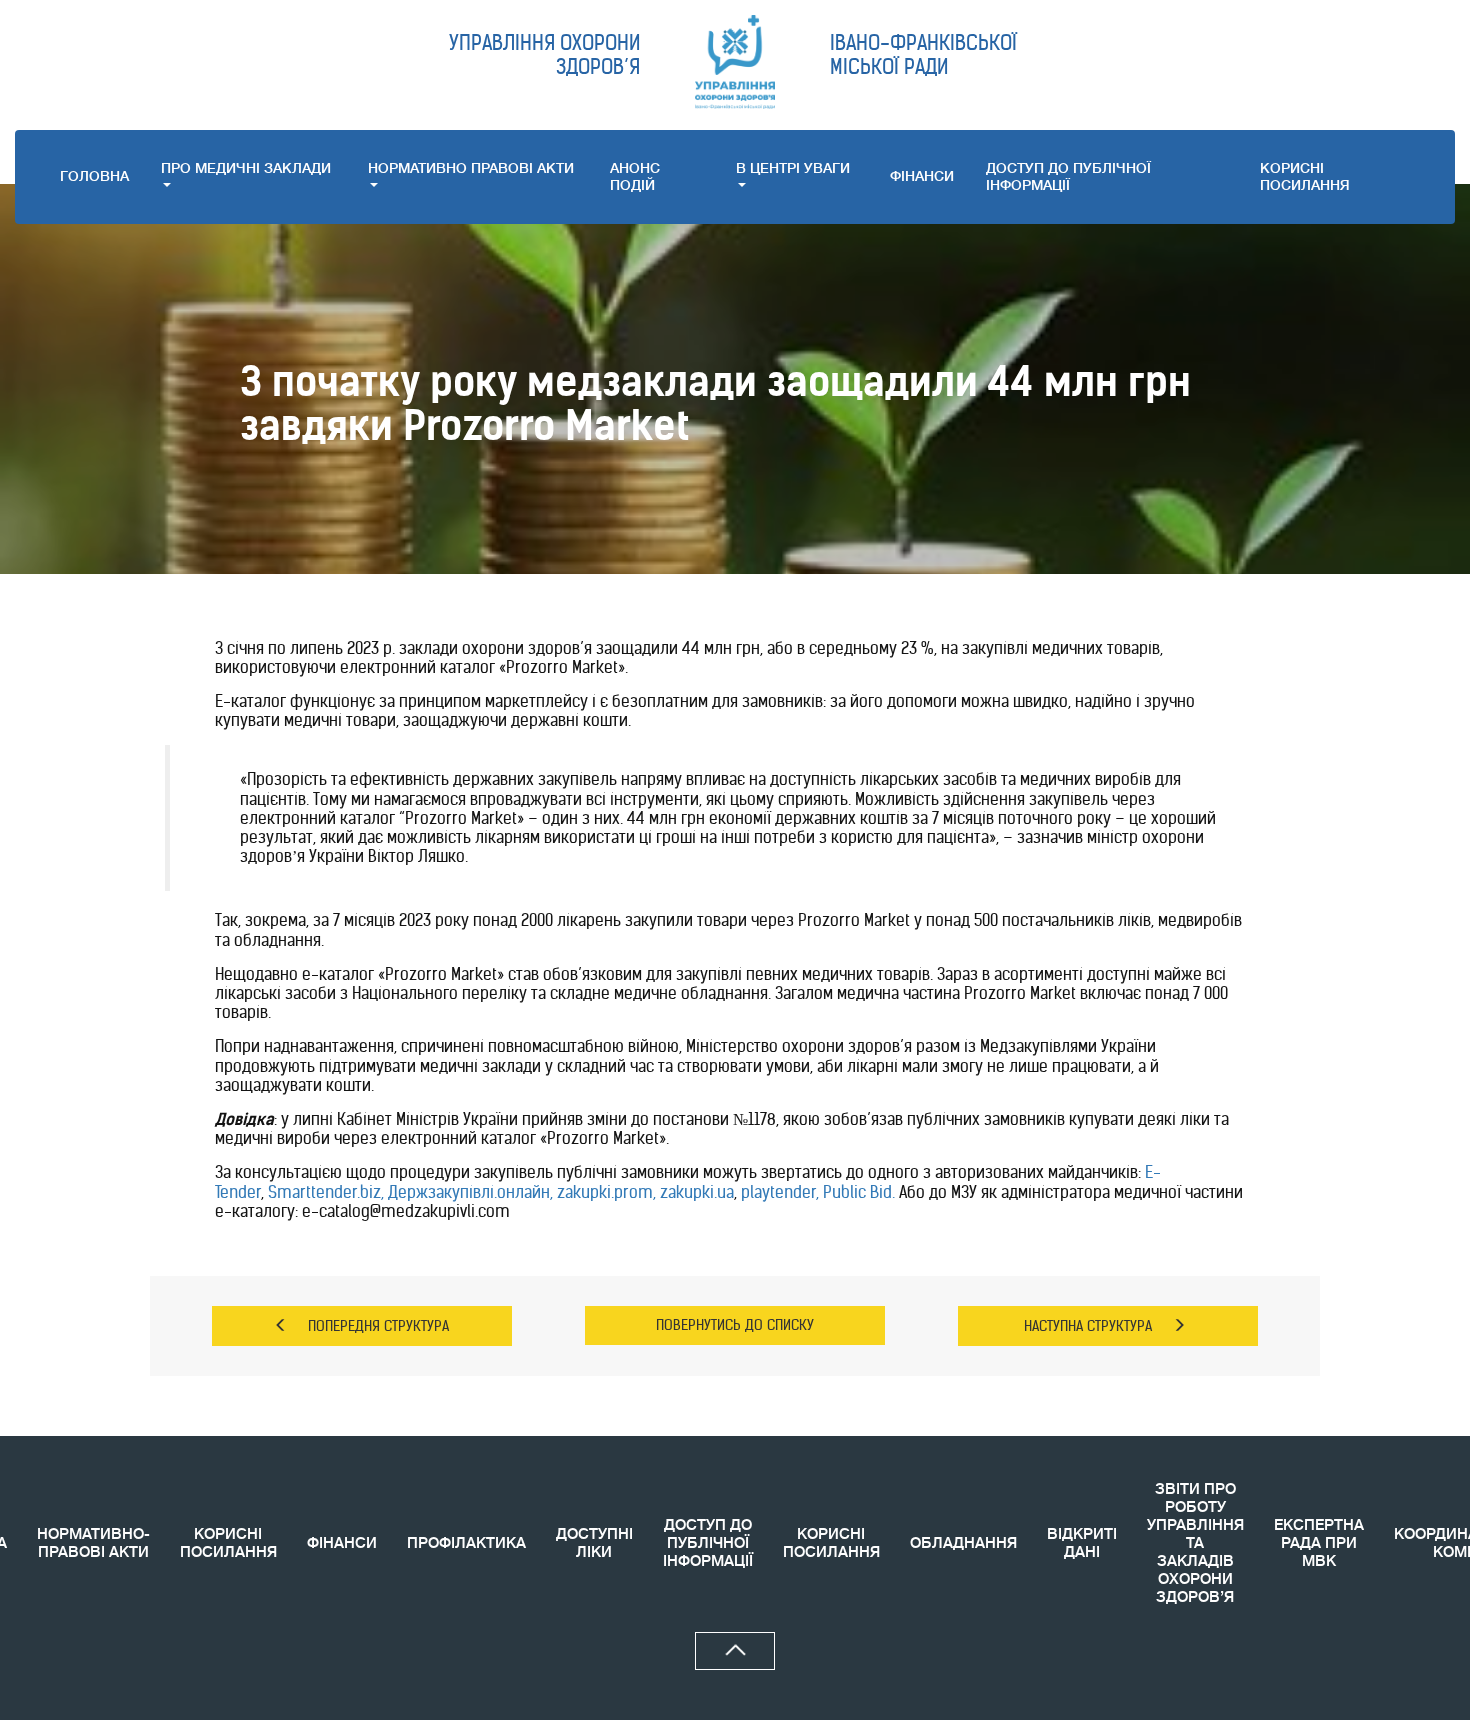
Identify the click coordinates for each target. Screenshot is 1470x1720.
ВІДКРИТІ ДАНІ (1082, 1543)
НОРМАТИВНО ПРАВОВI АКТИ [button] (471, 168)
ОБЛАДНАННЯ (963, 1543)
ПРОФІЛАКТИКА (466, 1543)
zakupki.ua (697, 1192)
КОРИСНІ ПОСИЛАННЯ (228, 1543)
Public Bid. (861, 1192)
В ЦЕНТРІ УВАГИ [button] (793, 168)
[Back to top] (735, 1651)
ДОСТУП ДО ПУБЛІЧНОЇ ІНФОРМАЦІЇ (1068, 176)
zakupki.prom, (608, 1192)
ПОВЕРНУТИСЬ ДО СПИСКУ (735, 1325)
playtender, (780, 1192)
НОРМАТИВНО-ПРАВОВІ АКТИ (93, 1543)
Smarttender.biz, (328, 1192)
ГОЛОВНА (94, 176)
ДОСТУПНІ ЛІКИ (594, 1543)
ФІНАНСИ (922, 176)
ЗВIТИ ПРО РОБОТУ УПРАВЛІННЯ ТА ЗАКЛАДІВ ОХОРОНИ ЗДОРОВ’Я (1195, 1543)
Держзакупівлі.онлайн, (470, 1192)
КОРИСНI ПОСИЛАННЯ (1305, 176)
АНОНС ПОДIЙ (635, 176)
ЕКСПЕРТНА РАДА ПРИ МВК (1319, 1543)
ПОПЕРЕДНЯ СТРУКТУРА (378, 1326)
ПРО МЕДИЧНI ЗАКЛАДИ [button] (246, 168)
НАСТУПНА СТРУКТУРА (1088, 1326)
